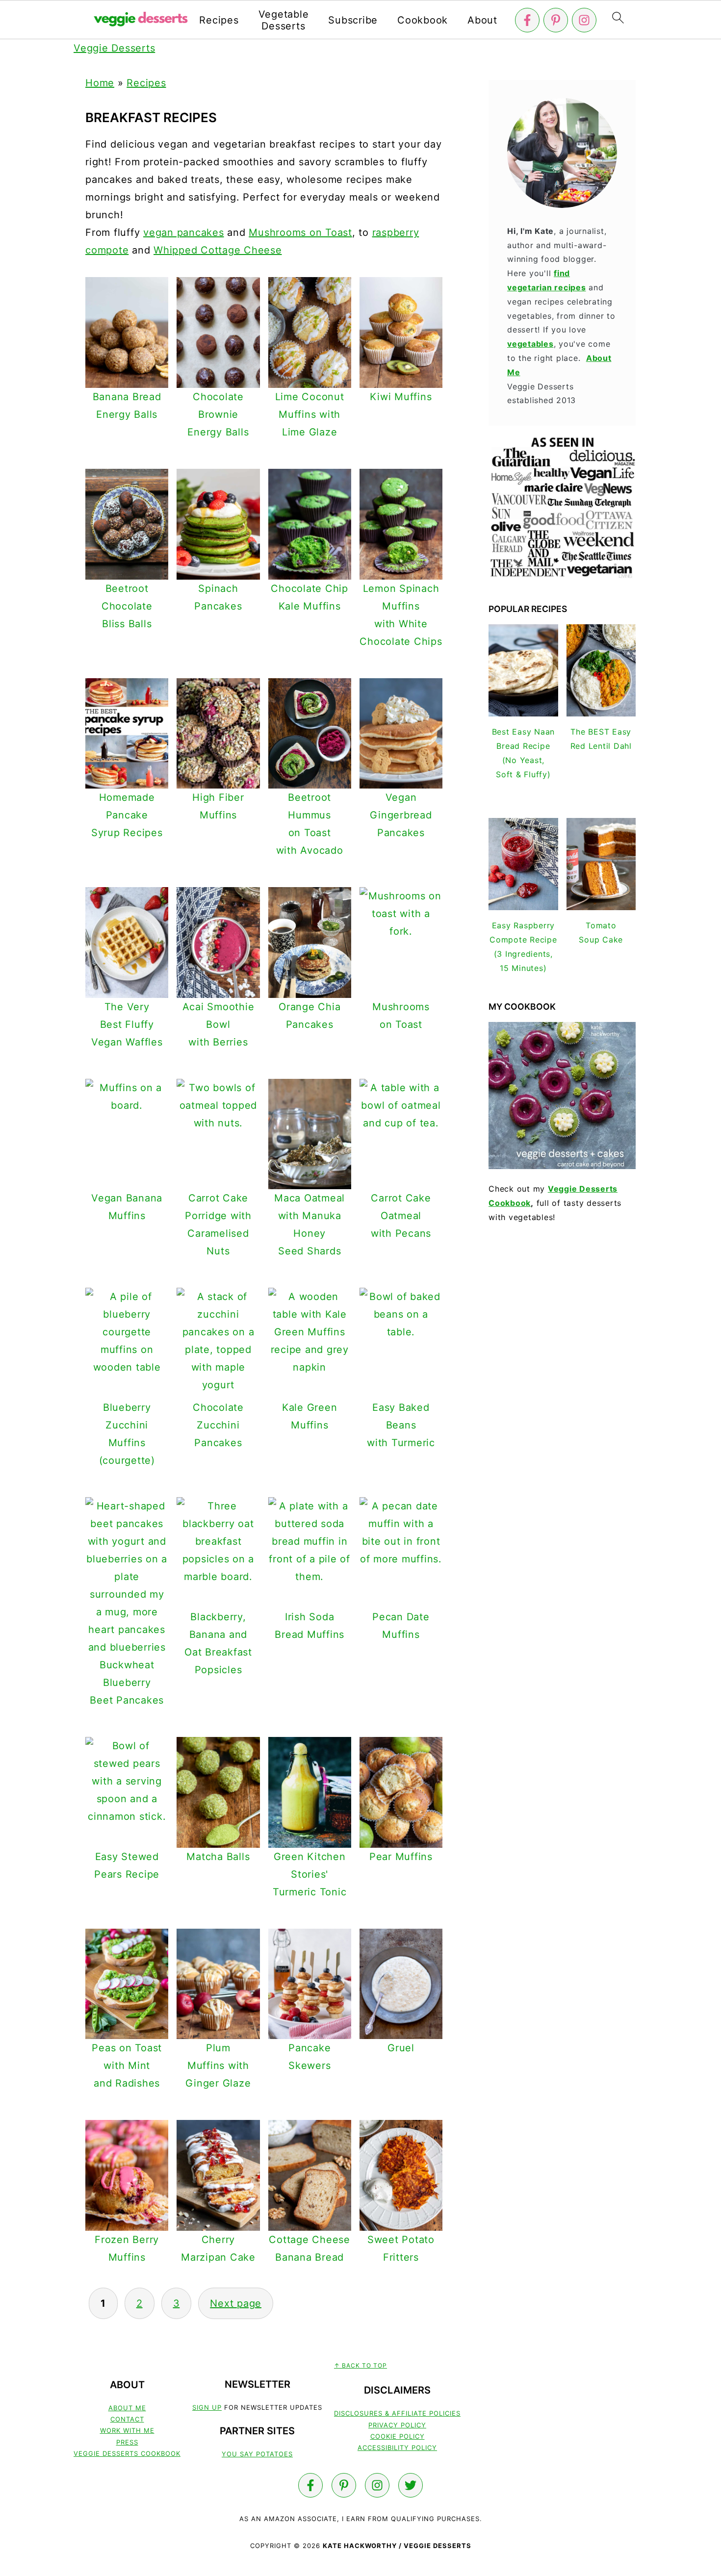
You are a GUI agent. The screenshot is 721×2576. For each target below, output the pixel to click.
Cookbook (423, 20)
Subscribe (353, 20)
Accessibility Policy (397, 2448)
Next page (236, 2303)
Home (100, 83)
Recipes (219, 20)
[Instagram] (584, 20)
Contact (127, 2419)
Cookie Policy (398, 2436)
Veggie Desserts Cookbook (127, 2453)
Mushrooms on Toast (300, 232)
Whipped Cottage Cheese (218, 250)
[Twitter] (411, 2485)
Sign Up (207, 2407)
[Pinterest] (556, 20)
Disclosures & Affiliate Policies (397, 2413)
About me (127, 2408)
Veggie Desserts (114, 48)
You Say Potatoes (257, 2454)
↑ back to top (360, 2365)
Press (127, 2442)
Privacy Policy (397, 2425)
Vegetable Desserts (284, 20)
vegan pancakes (184, 232)
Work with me (127, 2430)
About (482, 20)
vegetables (530, 344)
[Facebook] (527, 20)
